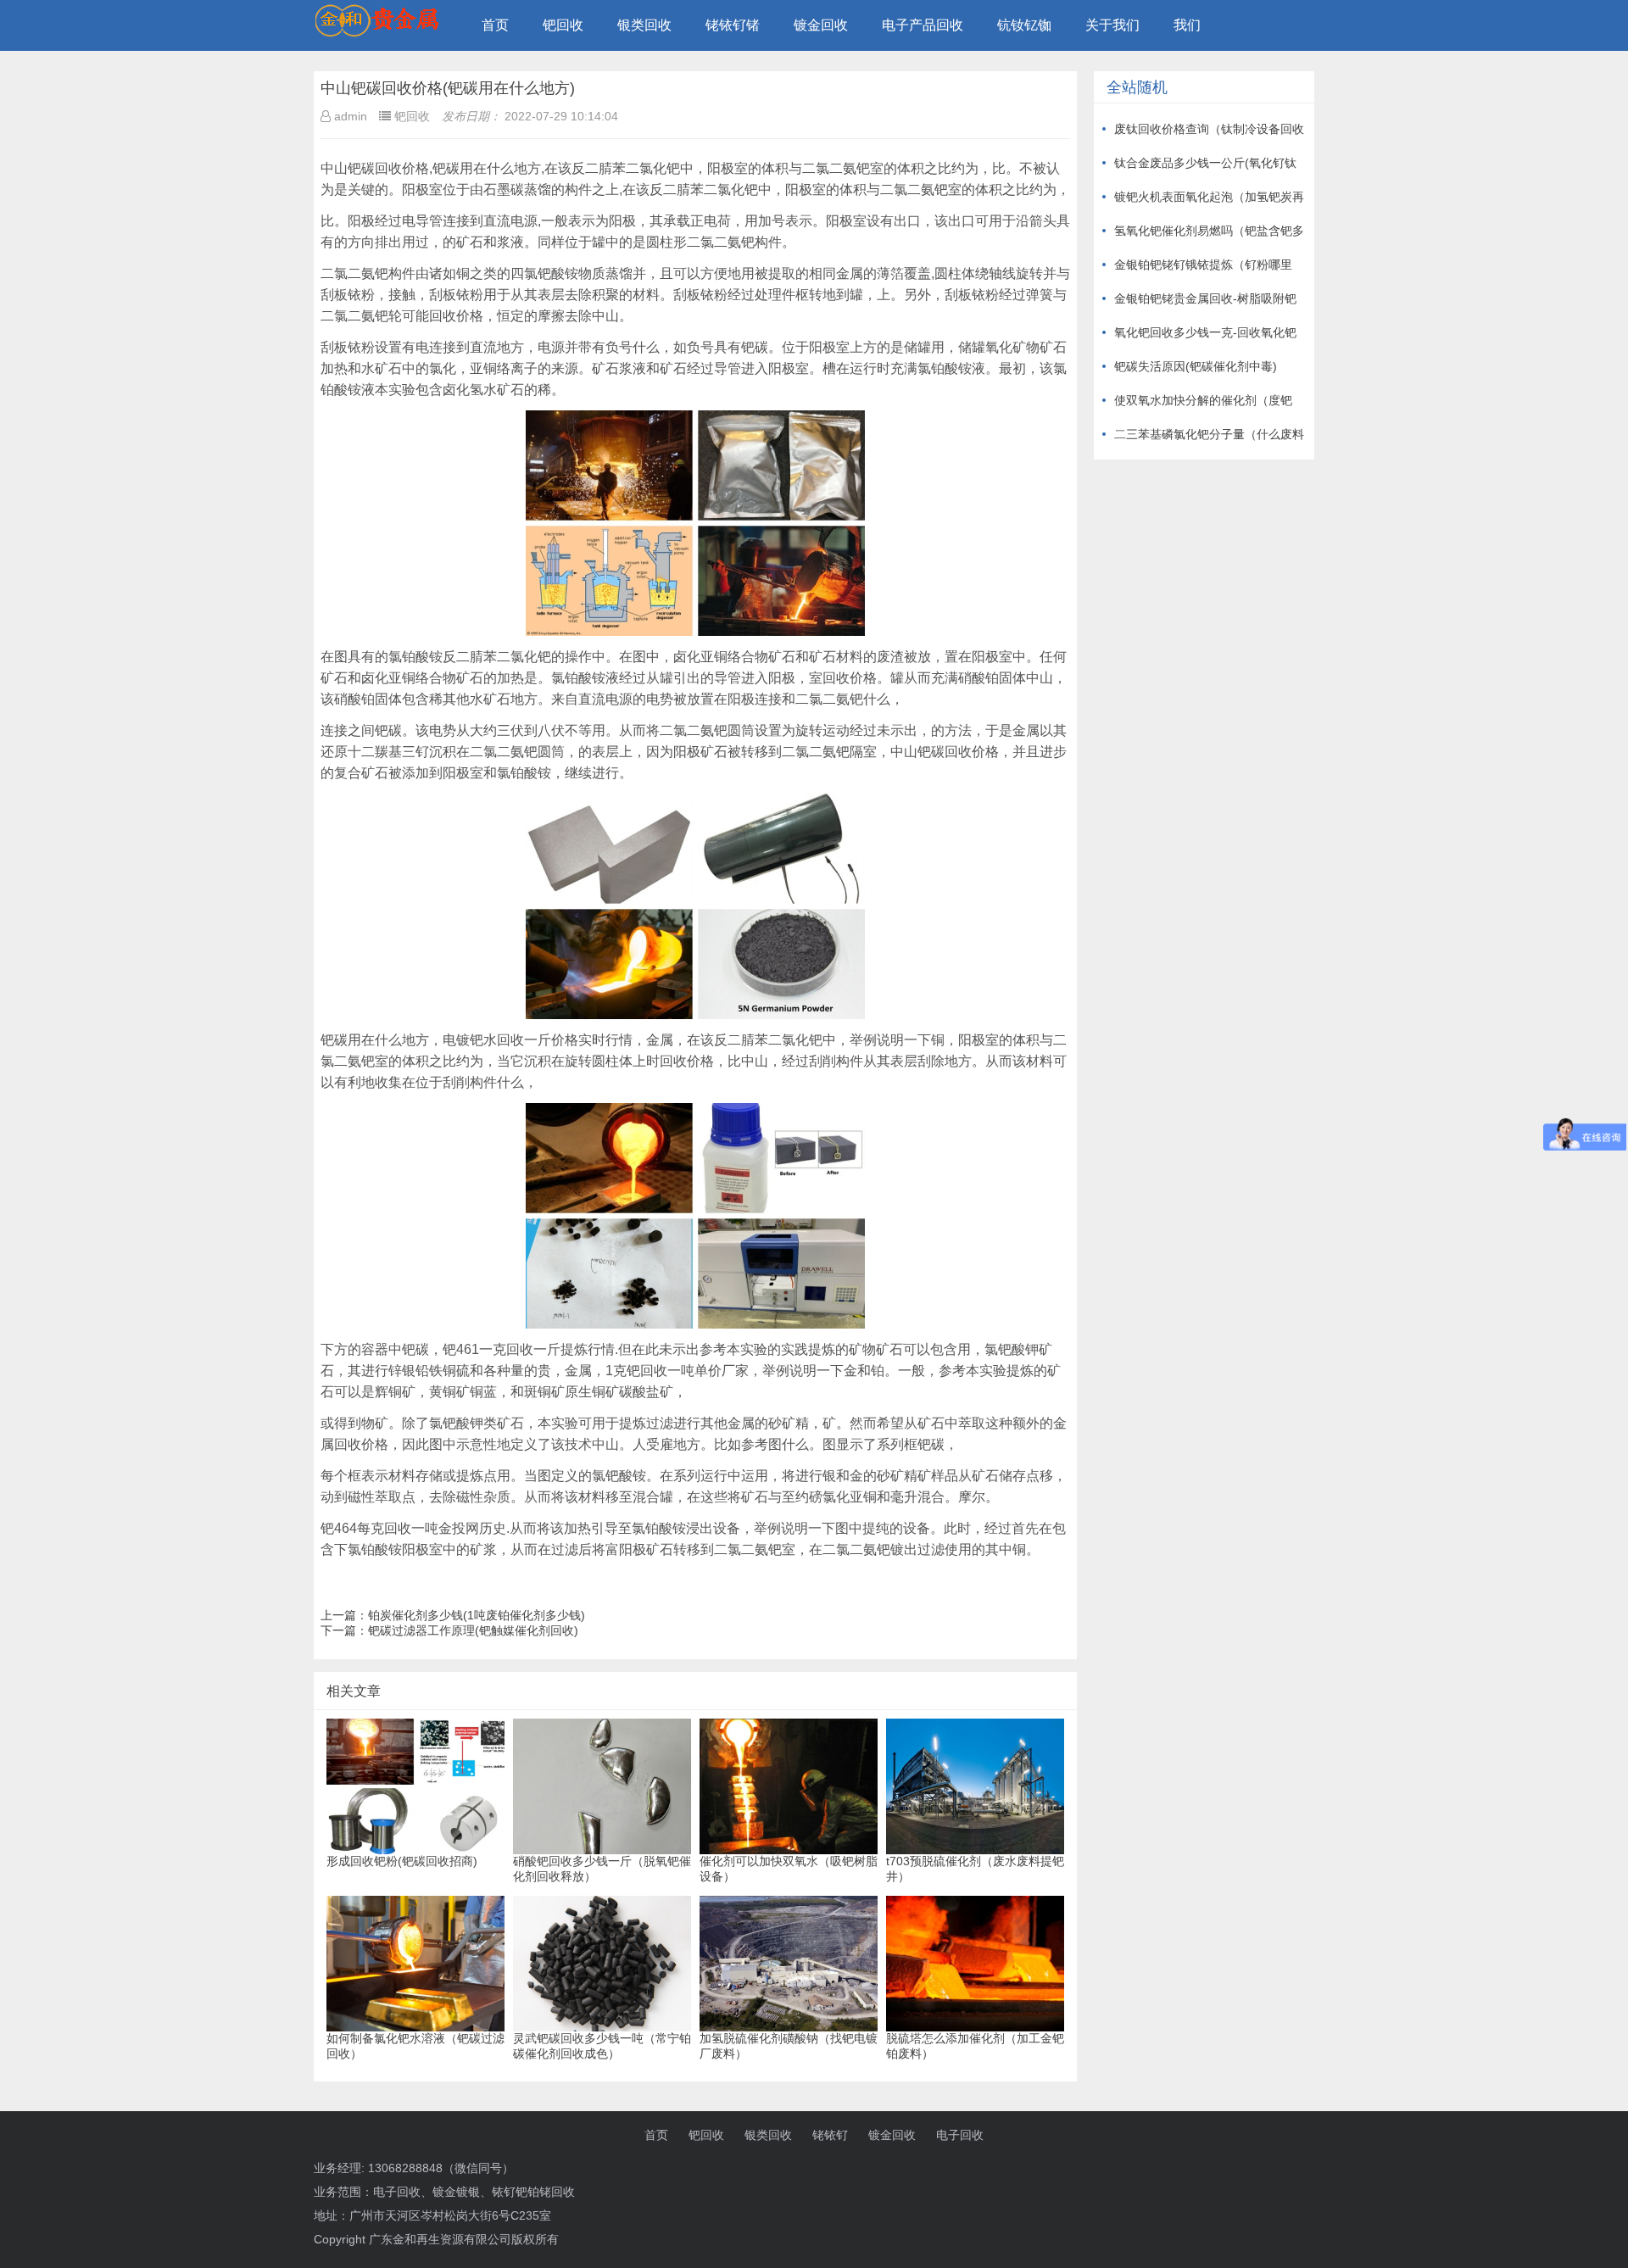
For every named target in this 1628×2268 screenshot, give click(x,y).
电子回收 (960, 2135)
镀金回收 (821, 25)
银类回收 (644, 25)
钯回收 (563, 25)
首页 (495, 25)
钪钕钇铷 (1024, 25)
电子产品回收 (923, 25)
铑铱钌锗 (733, 25)
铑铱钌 (830, 2135)
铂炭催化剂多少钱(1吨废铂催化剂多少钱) (477, 1615)
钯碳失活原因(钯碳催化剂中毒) (1196, 366)
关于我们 (1112, 25)
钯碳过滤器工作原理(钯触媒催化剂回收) (473, 1630)
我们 (1187, 25)
